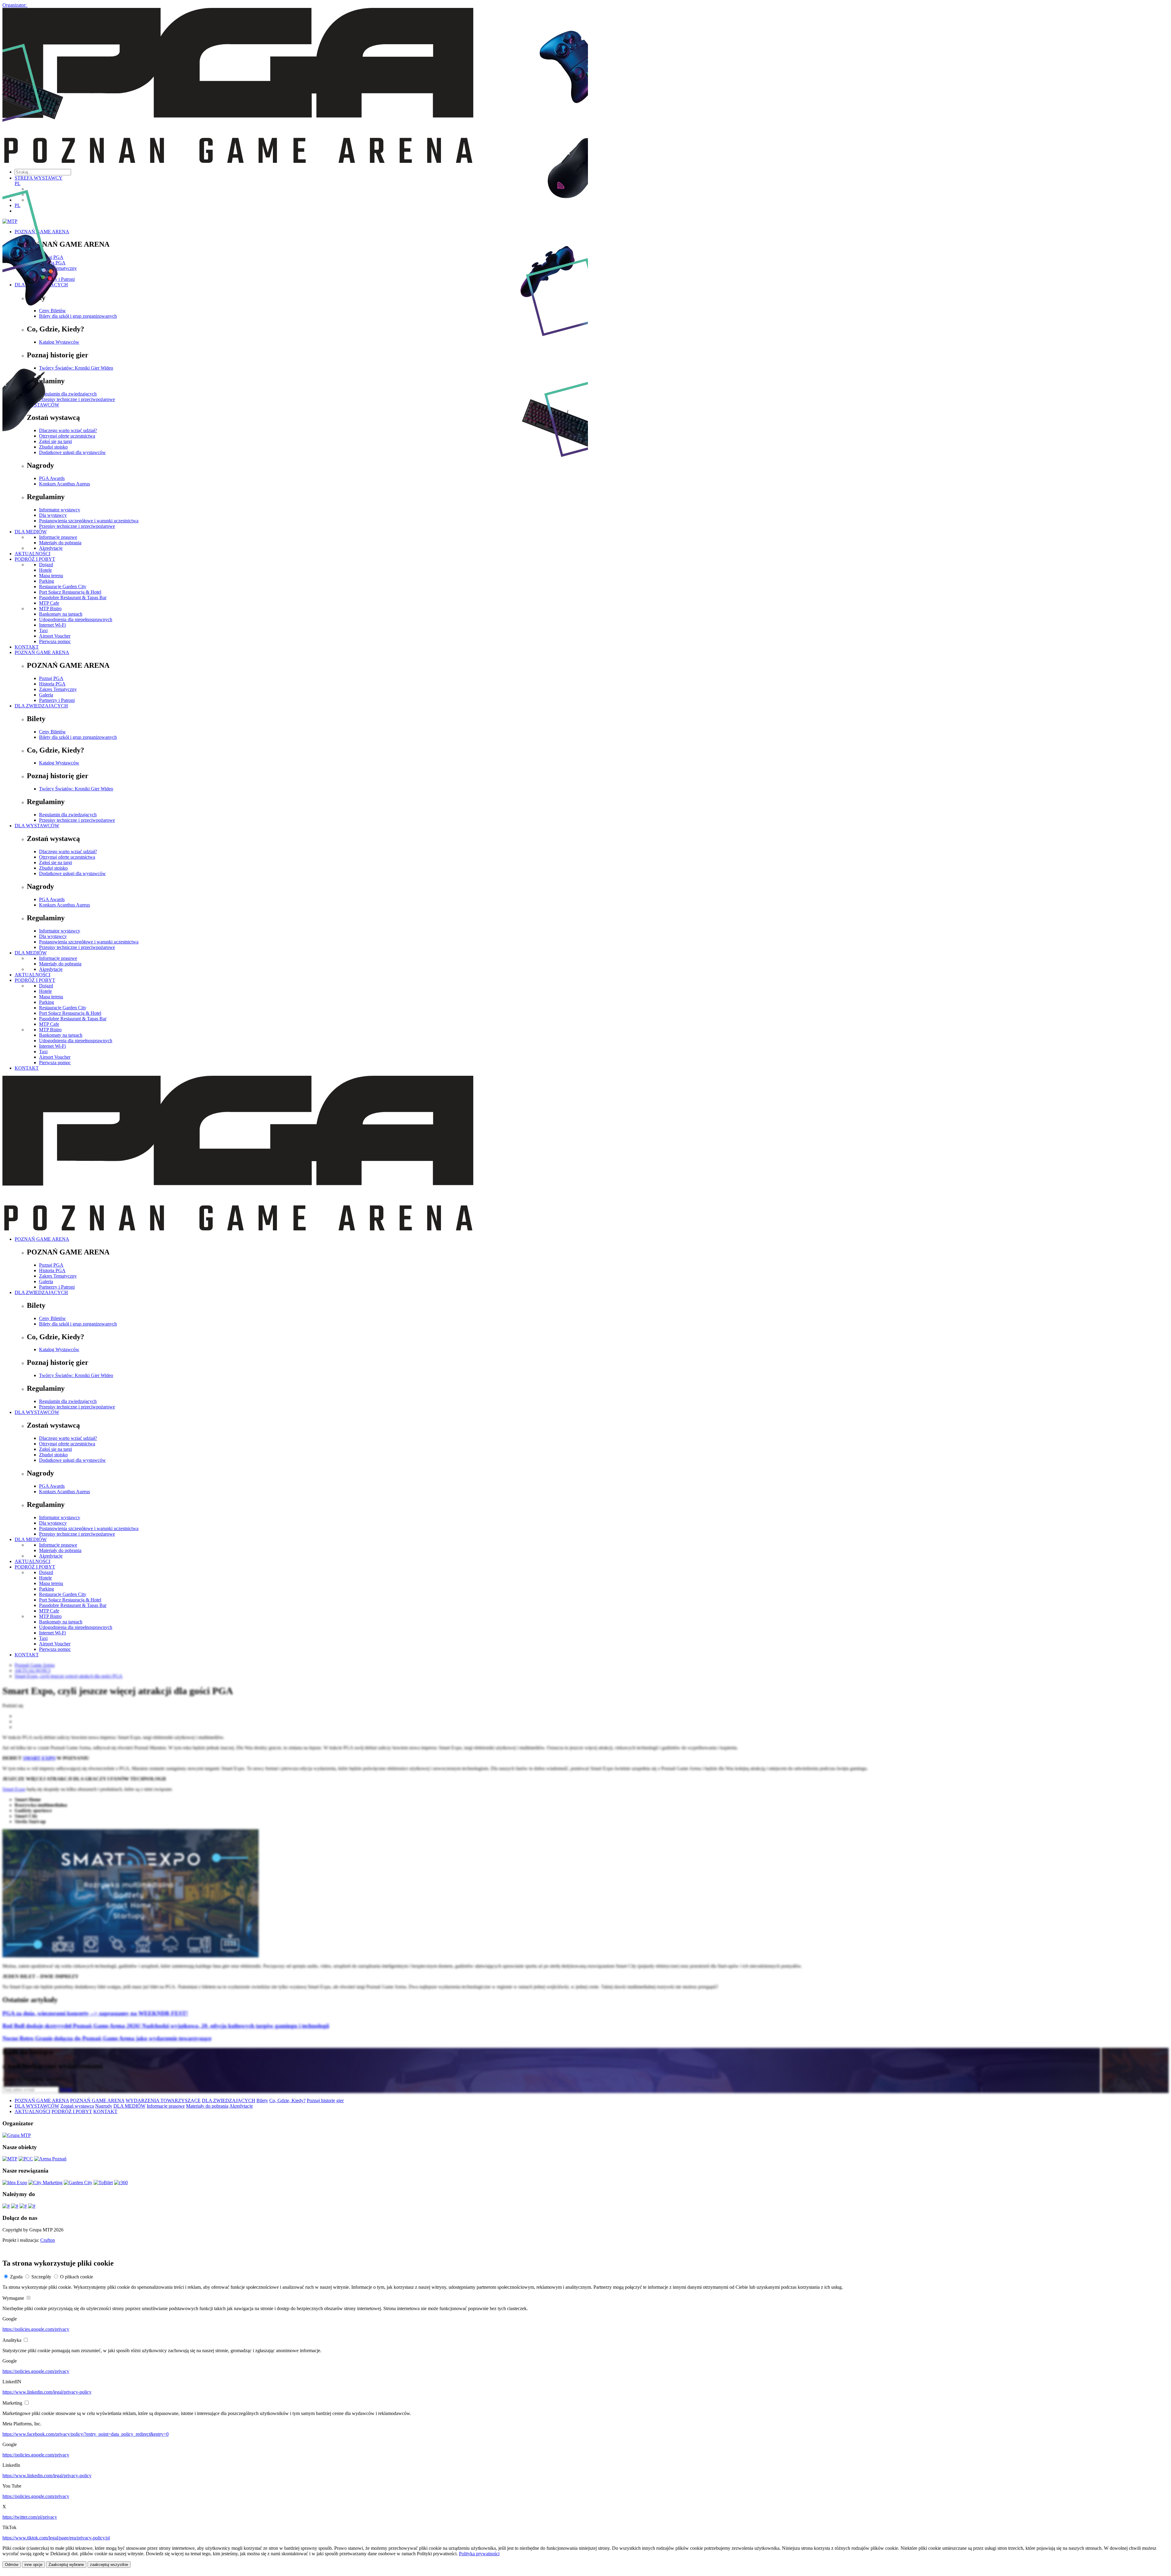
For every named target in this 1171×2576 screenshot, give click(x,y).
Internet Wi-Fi (52, 625)
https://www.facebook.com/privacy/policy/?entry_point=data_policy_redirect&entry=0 (86, 2434)
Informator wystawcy (60, 931)
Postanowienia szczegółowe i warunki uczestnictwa (89, 942)
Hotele (45, 991)
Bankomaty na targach (61, 614)
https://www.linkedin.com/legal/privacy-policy (47, 2392)
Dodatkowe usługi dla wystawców (72, 873)
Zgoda (16, 2277)
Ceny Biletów (52, 732)
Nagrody (104, 2106)
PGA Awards (52, 899)
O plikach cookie (77, 2277)
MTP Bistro (50, 608)
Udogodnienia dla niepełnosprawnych (76, 619)
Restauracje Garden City (63, 1008)
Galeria (46, 695)
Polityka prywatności (479, 2554)
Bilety (262, 2100)
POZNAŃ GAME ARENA (42, 652)
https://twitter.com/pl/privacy (30, 2517)
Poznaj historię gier (325, 2100)
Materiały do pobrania (60, 964)
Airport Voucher (55, 636)
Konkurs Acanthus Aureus (64, 905)
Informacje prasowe (58, 958)
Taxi (43, 630)
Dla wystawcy (53, 936)
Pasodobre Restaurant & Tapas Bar (73, 597)
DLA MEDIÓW (31, 953)
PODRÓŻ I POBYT (35, 980)
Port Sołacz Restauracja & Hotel (70, 592)
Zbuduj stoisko (53, 868)
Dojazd (46, 986)
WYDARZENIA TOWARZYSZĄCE (163, 2100)
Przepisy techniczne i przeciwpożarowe (77, 820)
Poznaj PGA (51, 678)
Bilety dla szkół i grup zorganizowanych (78, 737)
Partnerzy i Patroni (57, 700)
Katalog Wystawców (59, 763)
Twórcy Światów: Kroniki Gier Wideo (76, 789)
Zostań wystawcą (77, 2106)
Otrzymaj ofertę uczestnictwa (67, 857)
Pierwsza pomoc (55, 641)
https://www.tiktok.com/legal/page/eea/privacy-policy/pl (56, 2538)
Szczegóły (41, 2277)
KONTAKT (27, 647)
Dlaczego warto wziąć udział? (68, 852)
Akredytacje (51, 969)
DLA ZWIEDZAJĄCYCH (41, 706)
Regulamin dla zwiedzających (68, 815)
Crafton (48, 2240)
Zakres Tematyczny (58, 689)
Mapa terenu (51, 997)
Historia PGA (52, 684)
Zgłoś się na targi (56, 862)
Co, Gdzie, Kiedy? (287, 2100)
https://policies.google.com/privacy (36, 2329)
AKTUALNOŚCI (32, 975)
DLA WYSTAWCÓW (37, 826)
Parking (47, 1002)
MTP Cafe (49, 603)
